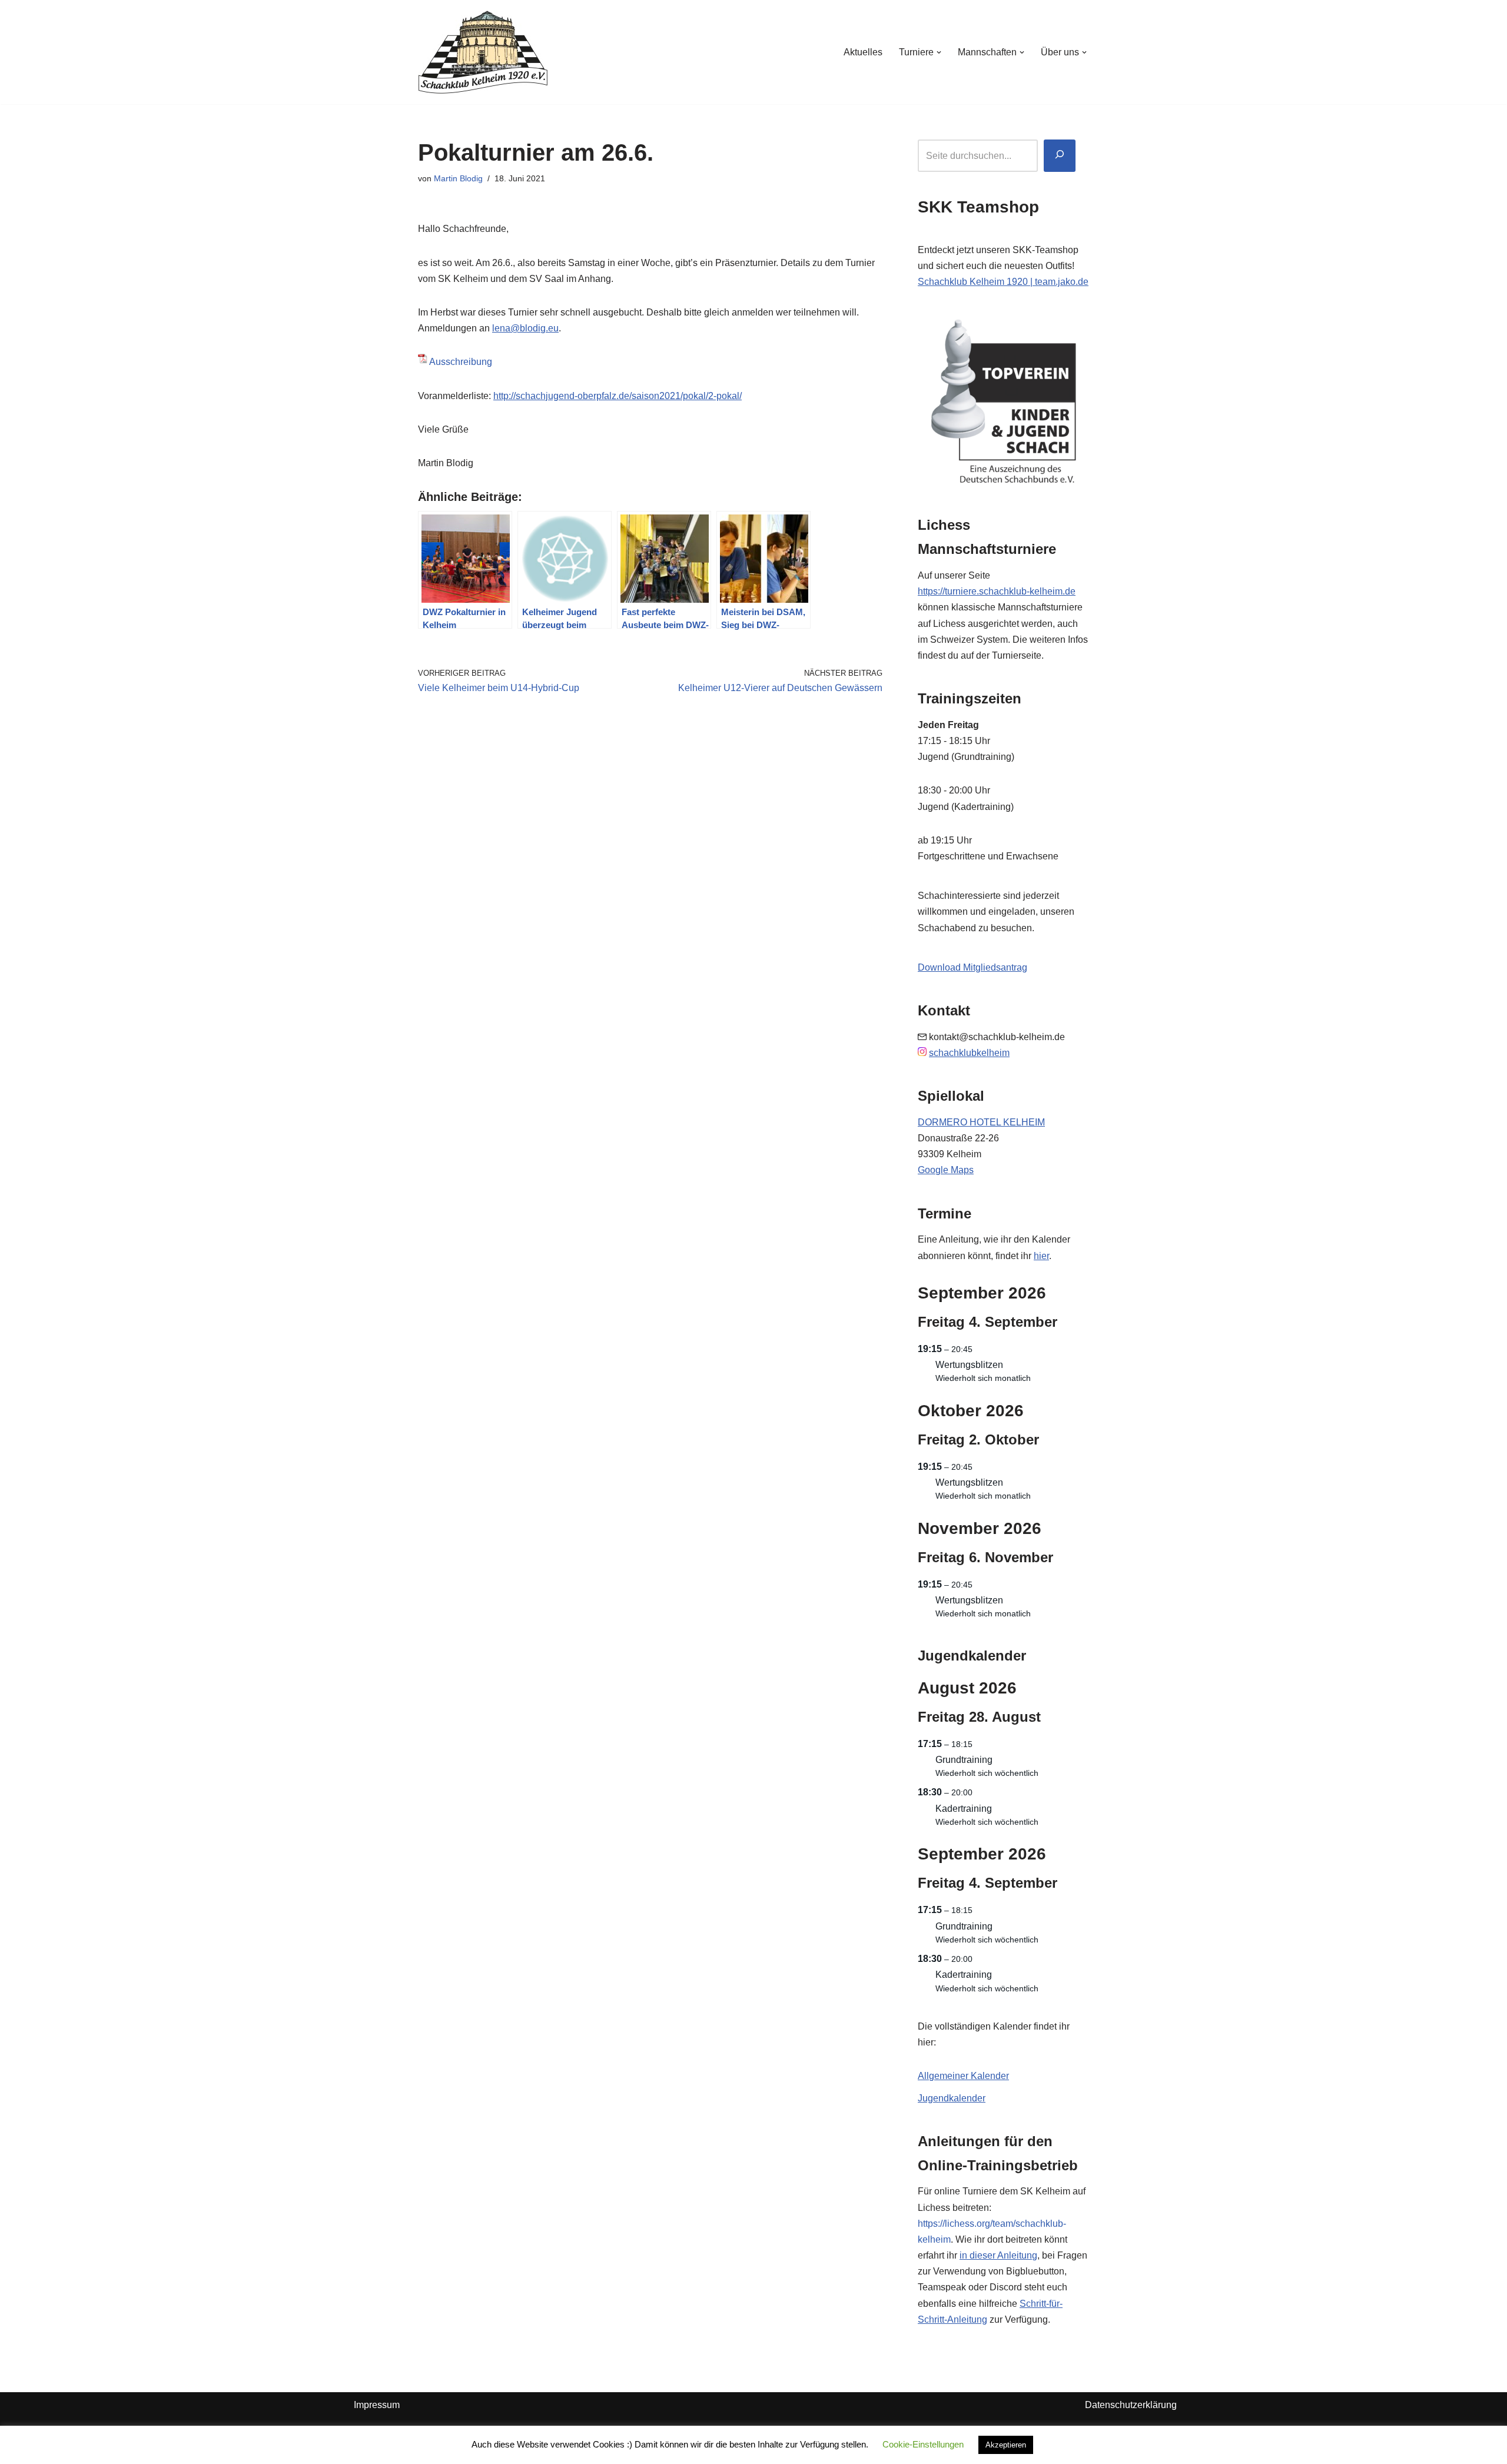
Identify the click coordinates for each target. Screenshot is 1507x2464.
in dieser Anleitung (998, 2255)
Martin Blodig (458, 178)
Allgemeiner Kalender (963, 2076)
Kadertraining (964, 1809)
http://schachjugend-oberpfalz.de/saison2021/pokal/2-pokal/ (618, 396)
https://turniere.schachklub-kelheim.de (997, 591)
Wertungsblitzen (969, 1365)
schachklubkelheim (969, 1053)
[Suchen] (1060, 156)
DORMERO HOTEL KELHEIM (981, 1122)
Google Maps (946, 1170)
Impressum (377, 2405)
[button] (939, 52)
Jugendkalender (952, 2098)
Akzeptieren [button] (1006, 2445)
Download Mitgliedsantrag (972, 967)
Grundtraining (964, 1760)
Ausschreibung (461, 362)
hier (1041, 1256)
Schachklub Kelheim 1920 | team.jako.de (1003, 282)
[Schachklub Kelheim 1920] (483, 52)
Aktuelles (863, 52)
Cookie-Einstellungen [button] (923, 2444)
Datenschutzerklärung (1131, 2405)
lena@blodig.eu (525, 328)
